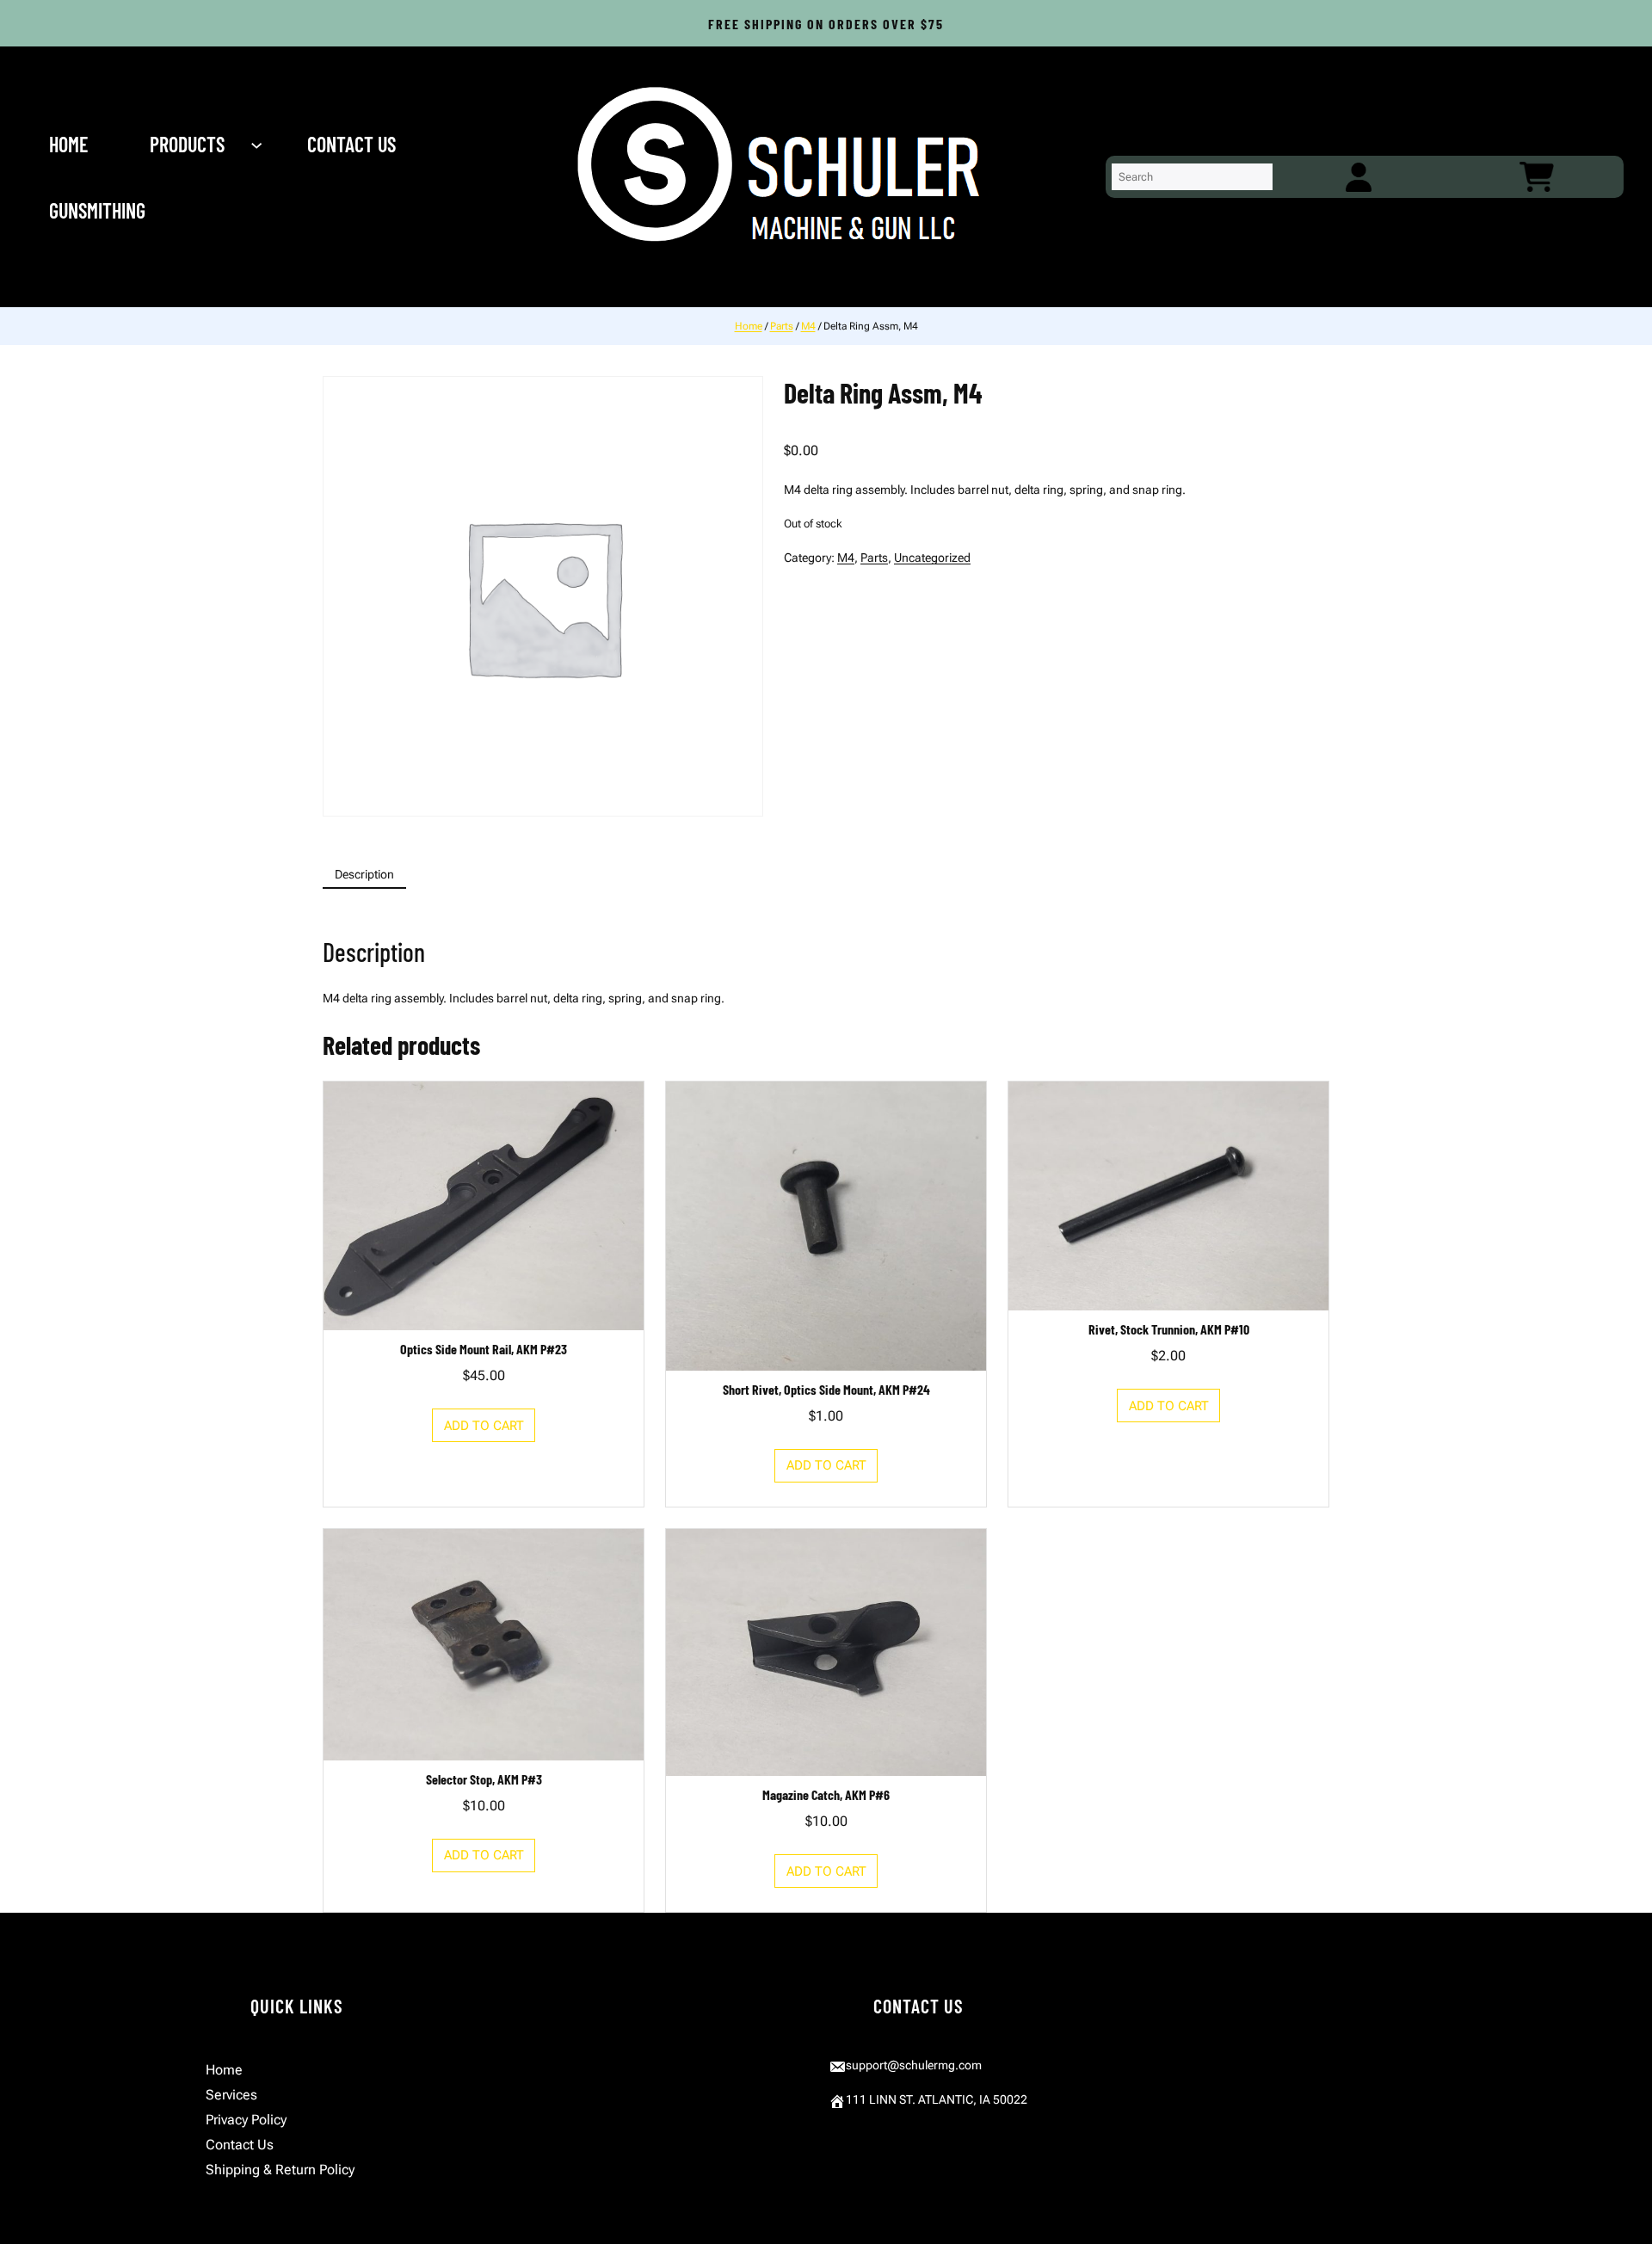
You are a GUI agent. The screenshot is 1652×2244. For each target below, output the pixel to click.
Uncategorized (932, 558)
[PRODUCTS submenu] (258, 144)
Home (749, 326)
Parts (782, 326)
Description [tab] (364, 874)
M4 (808, 326)
